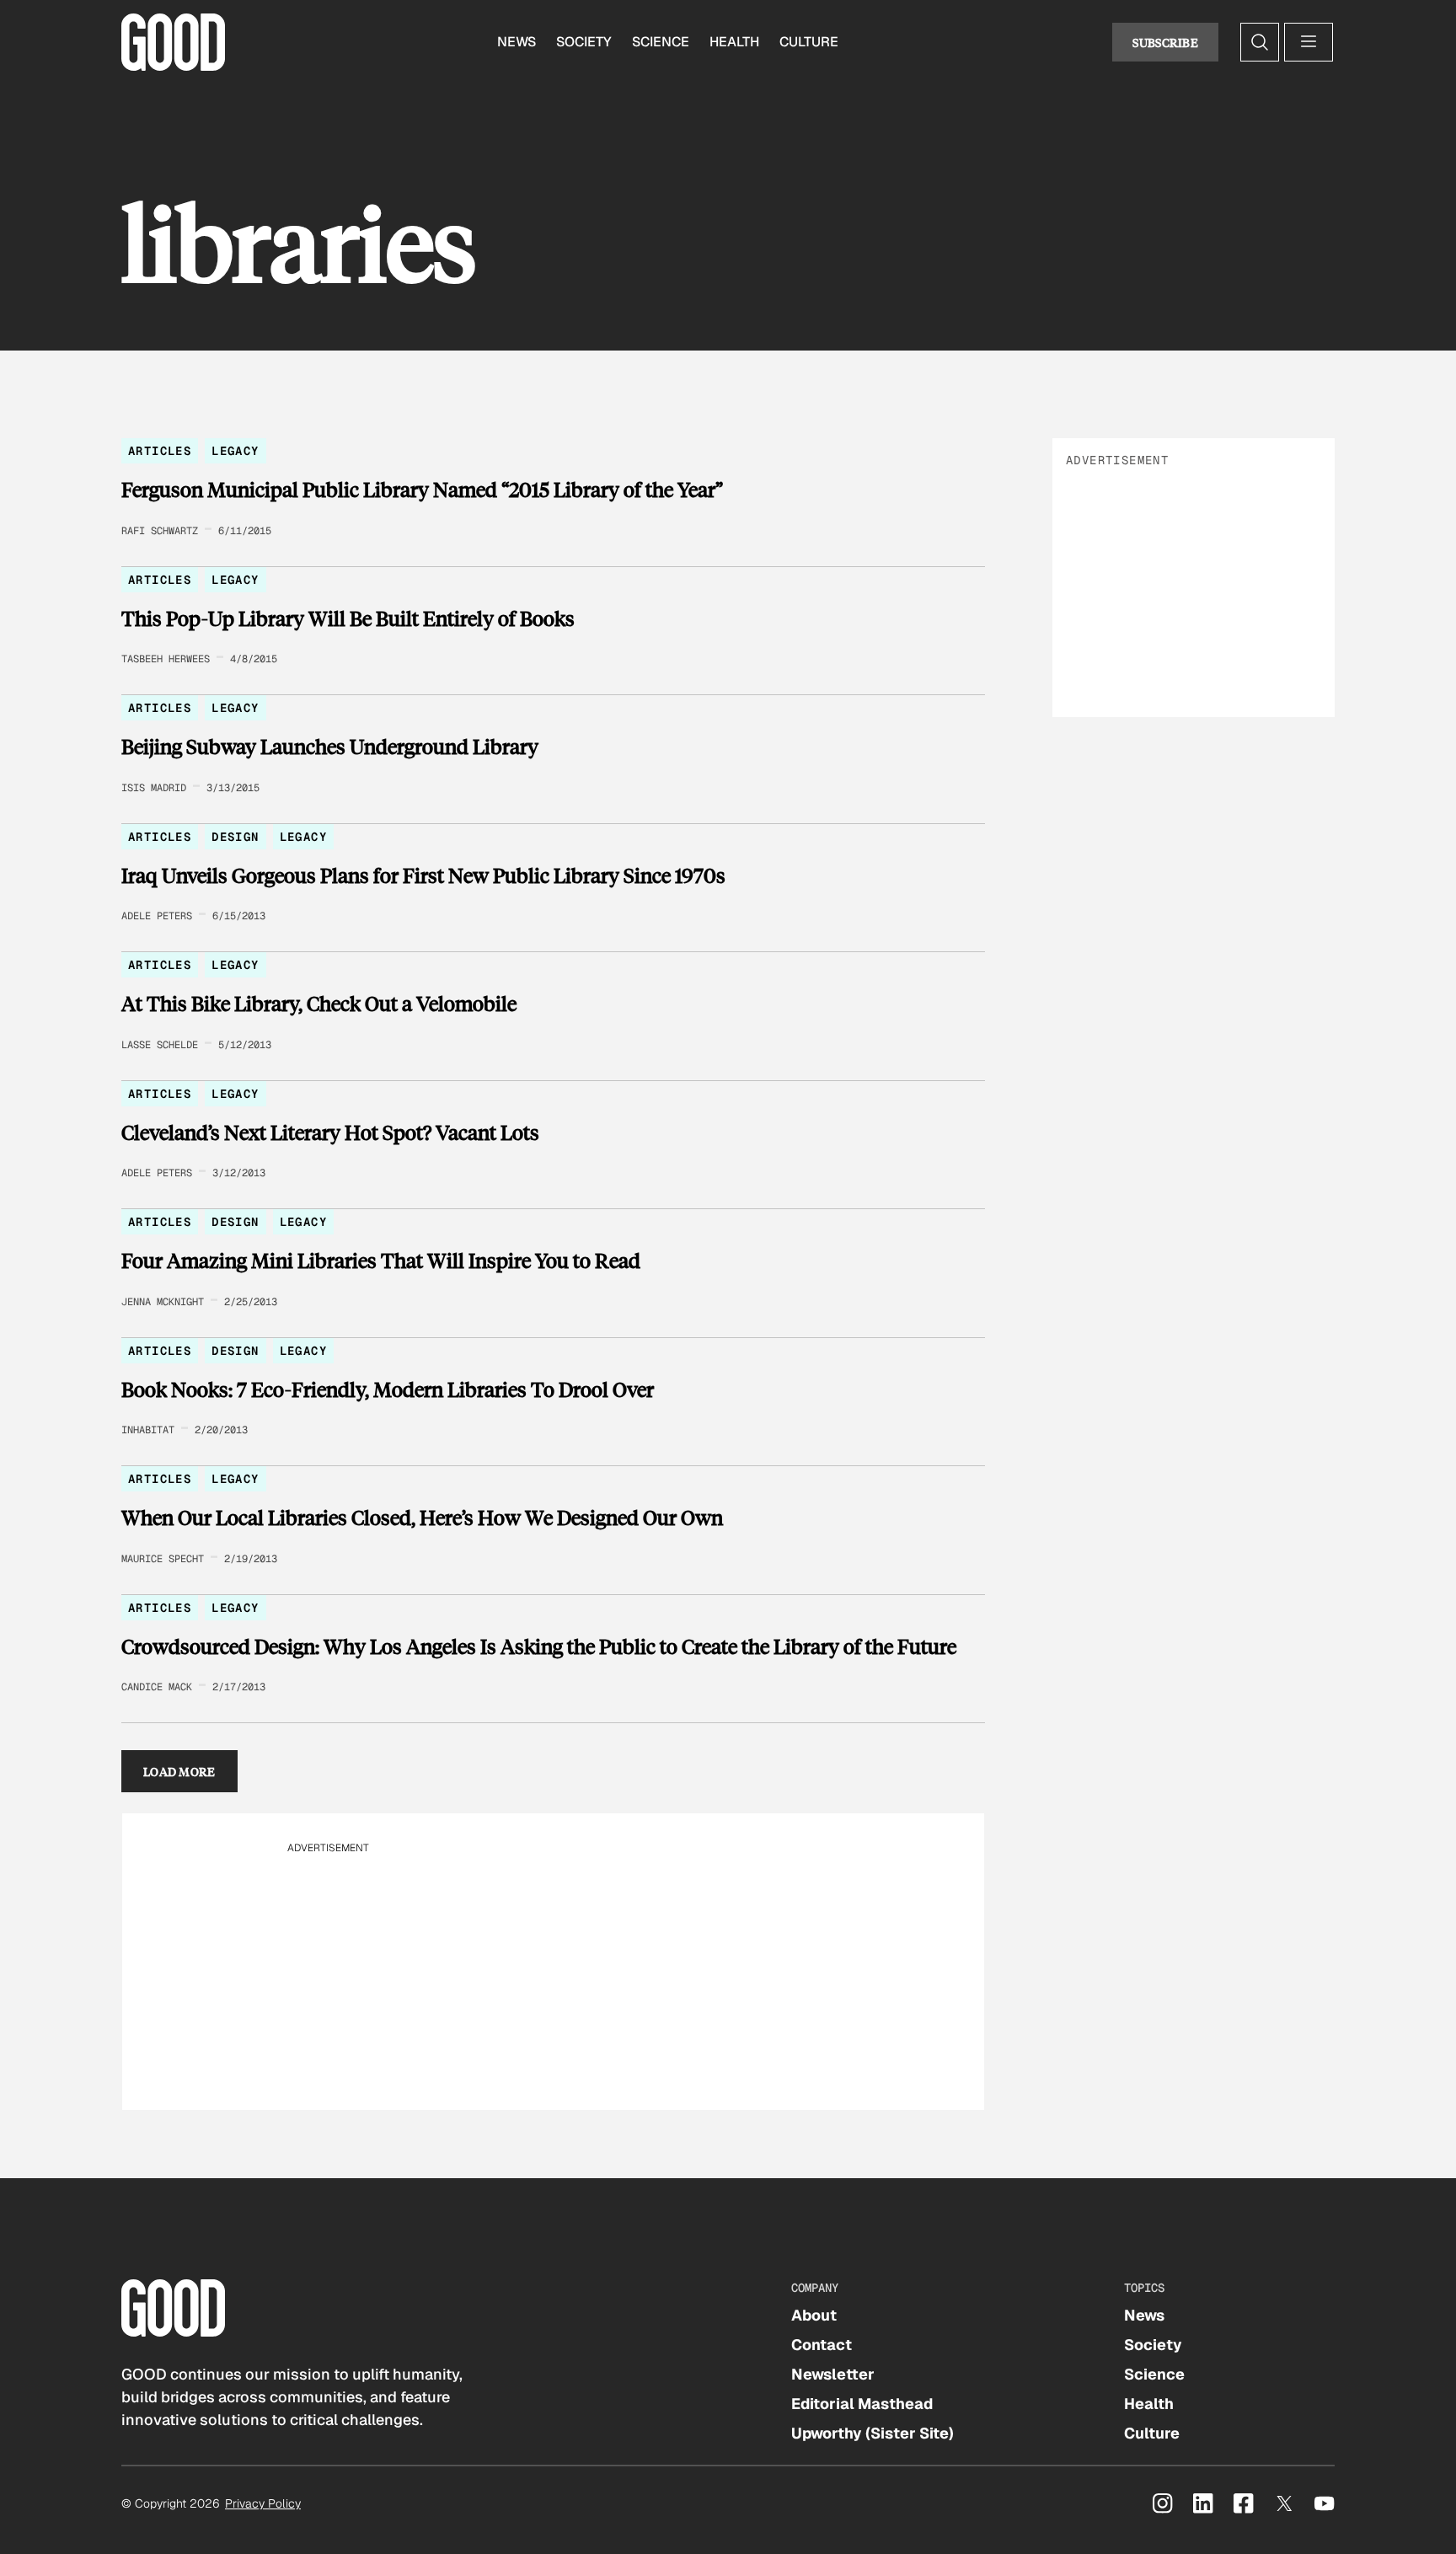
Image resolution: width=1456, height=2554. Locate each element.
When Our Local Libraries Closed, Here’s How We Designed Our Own (422, 1518)
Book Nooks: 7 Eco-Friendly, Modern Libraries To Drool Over (388, 1389)
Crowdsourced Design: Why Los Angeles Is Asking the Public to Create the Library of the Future (539, 1646)
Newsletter (833, 2374)
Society (584, 42)
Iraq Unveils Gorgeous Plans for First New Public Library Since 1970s (423, 875)
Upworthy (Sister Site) (873, 2433)
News (517, 42)
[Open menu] (1309, 42)
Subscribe (1165, 42)
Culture (809, 42)
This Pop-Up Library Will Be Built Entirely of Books (348, 618)
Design (235, 837)
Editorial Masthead (862, 2404)
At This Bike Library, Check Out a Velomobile (319, 1004)
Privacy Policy (263, 2503)
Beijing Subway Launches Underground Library (330, 747)
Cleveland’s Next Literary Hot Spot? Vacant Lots (330, 1132)
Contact (822, 2345)
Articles (160, 451)
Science (661, 42)
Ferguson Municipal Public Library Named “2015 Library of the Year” (422, 490)
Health (734, 42)
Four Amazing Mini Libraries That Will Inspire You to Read (381, 1261)
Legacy (235, 451)
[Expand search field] (1260, 42)
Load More (179, 1771)
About (814, 2315)
